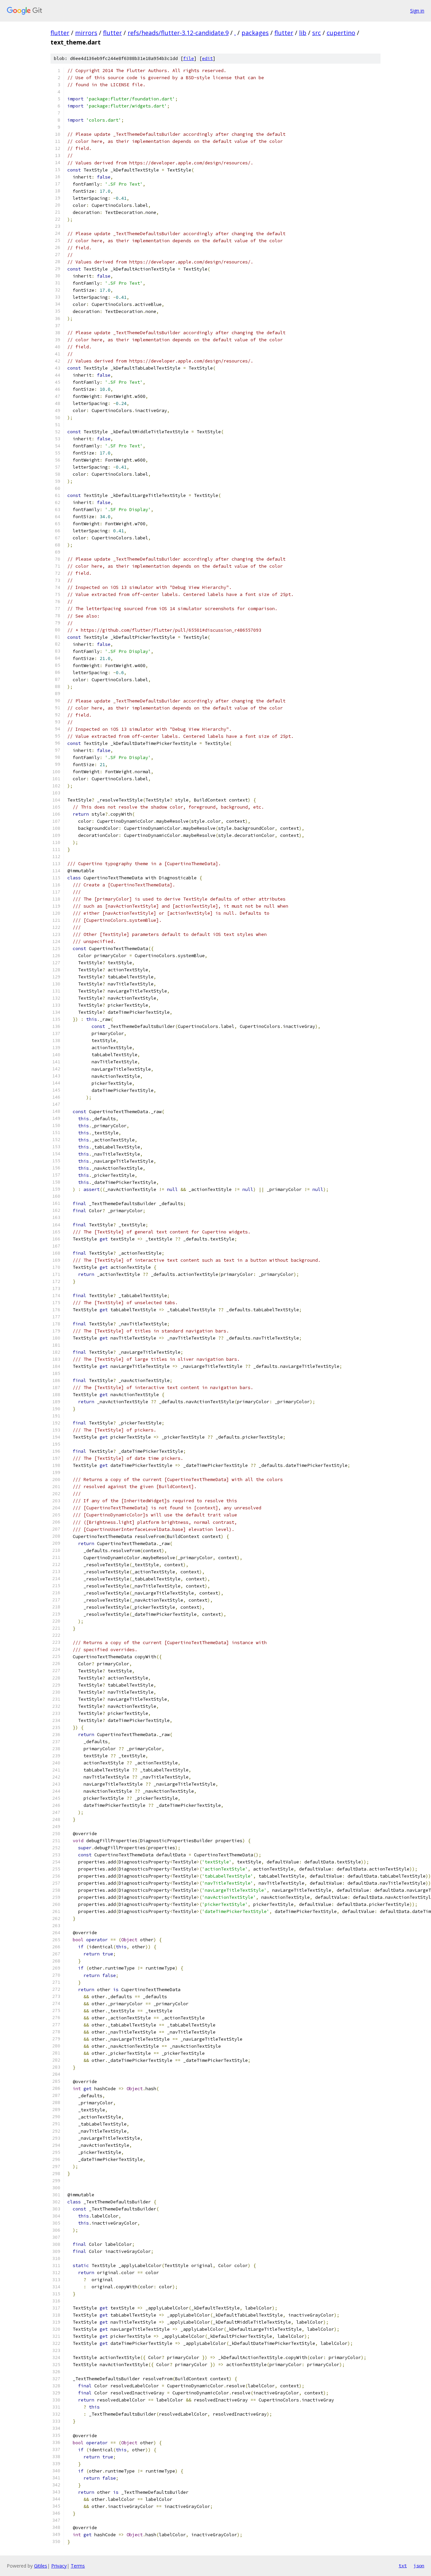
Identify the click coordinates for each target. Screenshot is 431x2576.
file (189, 58)
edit (207, 58)
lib (303, 33)
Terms (78, 2566)
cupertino (341, 33)
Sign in (417, 11)
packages (255, 33)
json (419, 2566)
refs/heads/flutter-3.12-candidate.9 (178, 33)
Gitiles (41, 2566)
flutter (60, 33)
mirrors (86, 33)
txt (403, 2566)
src (317, 33)
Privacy (59, 2566)
